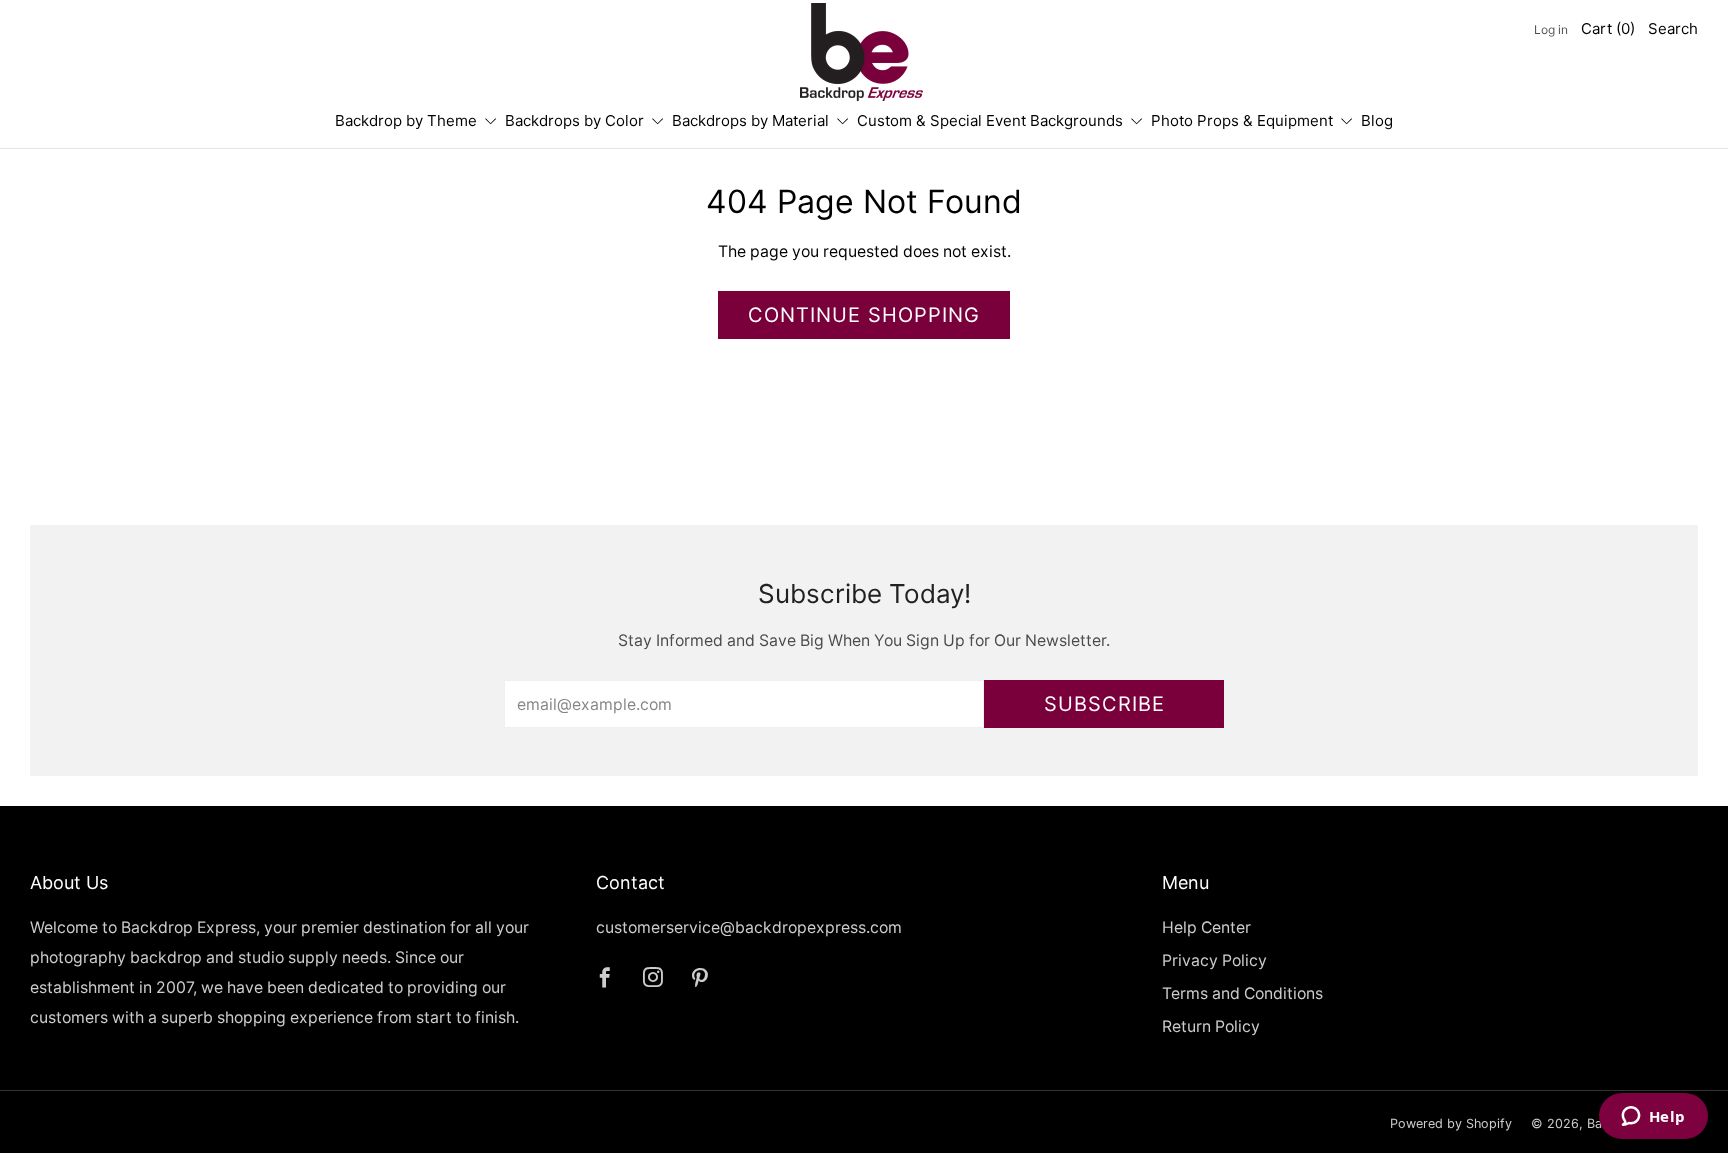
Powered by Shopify (1451, 1123)
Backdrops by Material (750, 120)
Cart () (1608, 28)
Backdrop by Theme (406, 120)
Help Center (1206, 927)
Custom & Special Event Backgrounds (990, 120)
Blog (1377, 120)
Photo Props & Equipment (1242, 120)
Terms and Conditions (1242, 993)
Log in (1551, 29)
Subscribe (1104, 704)
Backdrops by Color (574, 120)
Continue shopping (864, 315)
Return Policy (1211, 1026)
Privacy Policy (1214, 960)
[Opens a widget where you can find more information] (1653, 1118)
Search (1673, 28)
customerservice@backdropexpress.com (749, 927)
